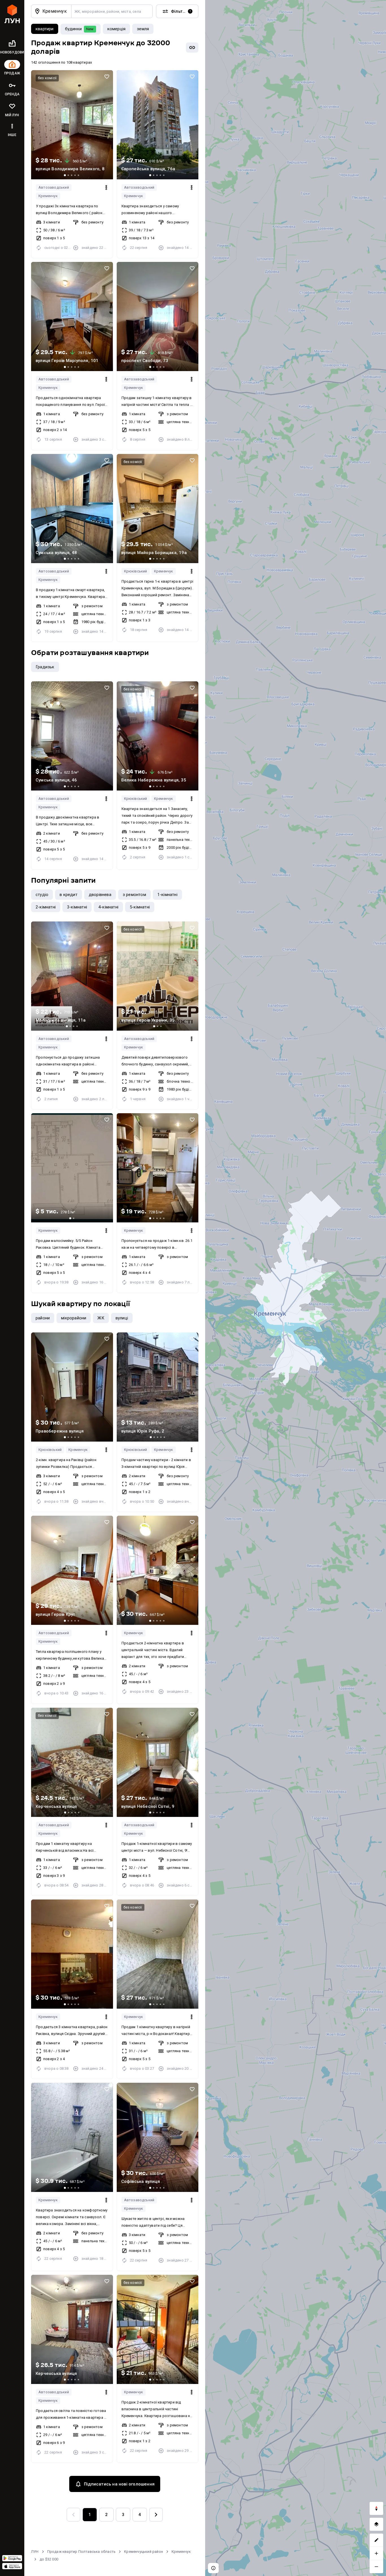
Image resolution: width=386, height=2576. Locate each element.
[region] (296, 1288)
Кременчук (48, 196)
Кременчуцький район (144, 2552)
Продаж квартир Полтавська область (82, 2552)
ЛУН (35, 2552)
